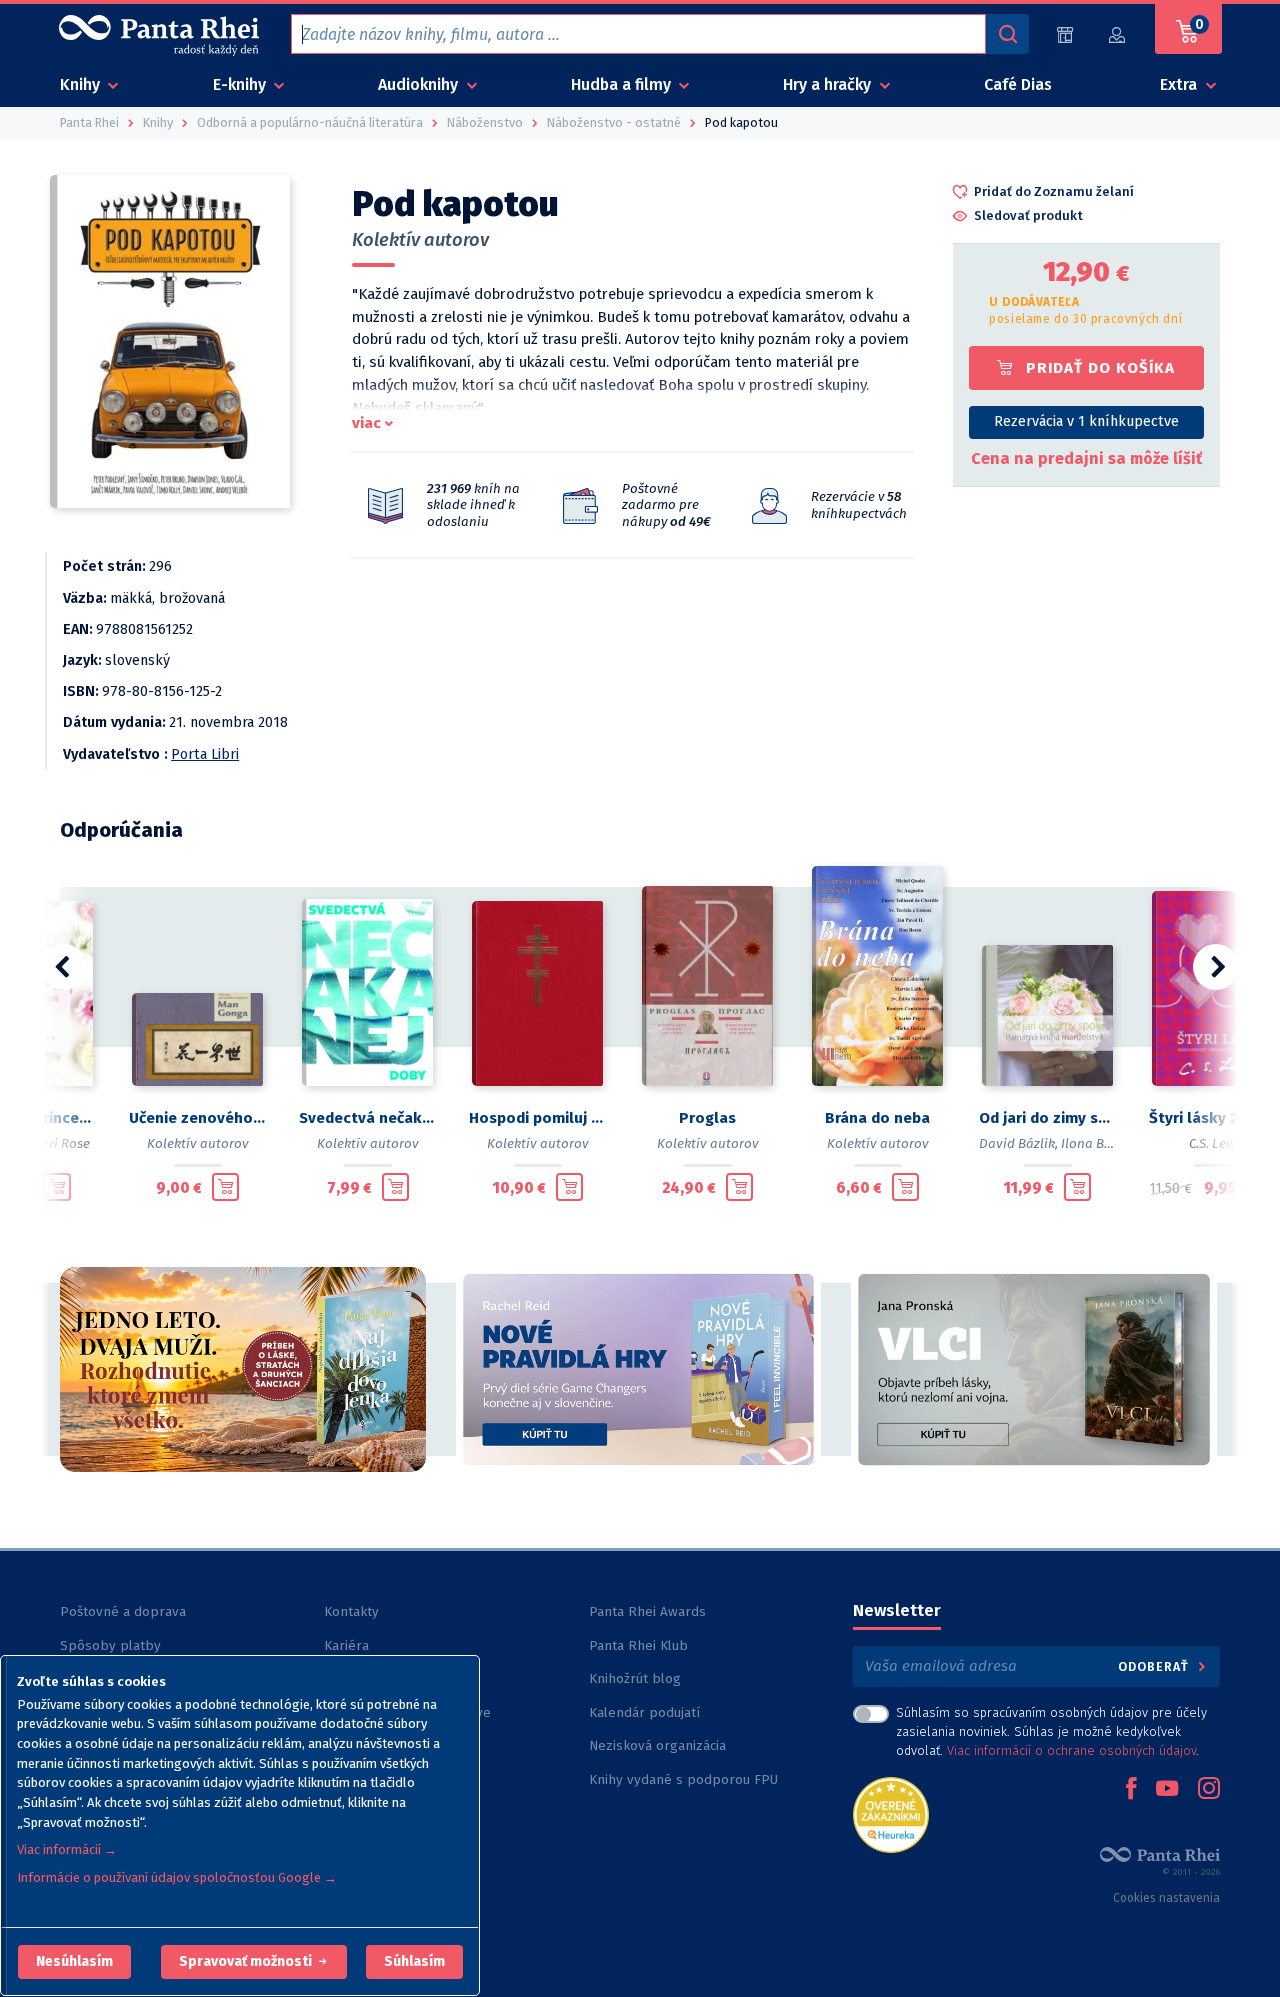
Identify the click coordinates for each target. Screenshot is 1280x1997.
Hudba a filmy (623, 84)
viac (366, 423)
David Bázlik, (1018, 1143)
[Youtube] (1167, 1790)
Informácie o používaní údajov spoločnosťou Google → (177, 1877)
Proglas (707, 1118)
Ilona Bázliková (1108, 1143)
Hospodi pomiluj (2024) (538, 1118)
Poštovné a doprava (123, 1611)
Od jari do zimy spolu (1048, 1118)
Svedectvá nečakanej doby (368, 1118)
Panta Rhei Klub (638, 1645)
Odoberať (1155, 1666)
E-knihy (241, 84)
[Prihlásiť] (1118, 34)
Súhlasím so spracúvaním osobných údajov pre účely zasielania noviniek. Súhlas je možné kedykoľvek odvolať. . (1051, 1731)
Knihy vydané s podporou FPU (683, 1779)
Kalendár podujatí (644, 1712)
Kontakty (351, 1611)
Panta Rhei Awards (647, 1611)
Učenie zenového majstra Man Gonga (198, 1118)
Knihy (82, 84)
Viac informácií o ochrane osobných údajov (1071, 1750)
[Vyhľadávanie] (1007, 34)
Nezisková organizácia (657, 1745)
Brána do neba (877, 1118)
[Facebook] (1131, 1790)
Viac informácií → (67, 1849)
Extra (1180, 84)
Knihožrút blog (635, 1678)
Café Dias (1018, 84)
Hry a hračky (829, 84)
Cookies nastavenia (1166, 1898)
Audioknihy (420, 84)
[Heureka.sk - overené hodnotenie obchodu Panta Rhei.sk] (891, 1813)
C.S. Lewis (1217, 1143)
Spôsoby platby (110, 1645)
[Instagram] (1209, 1790)
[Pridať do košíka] (57, 1187)
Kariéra (346, 1645)
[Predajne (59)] (1065, 34)
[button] (74, 1962)
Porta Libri (205, 754)
